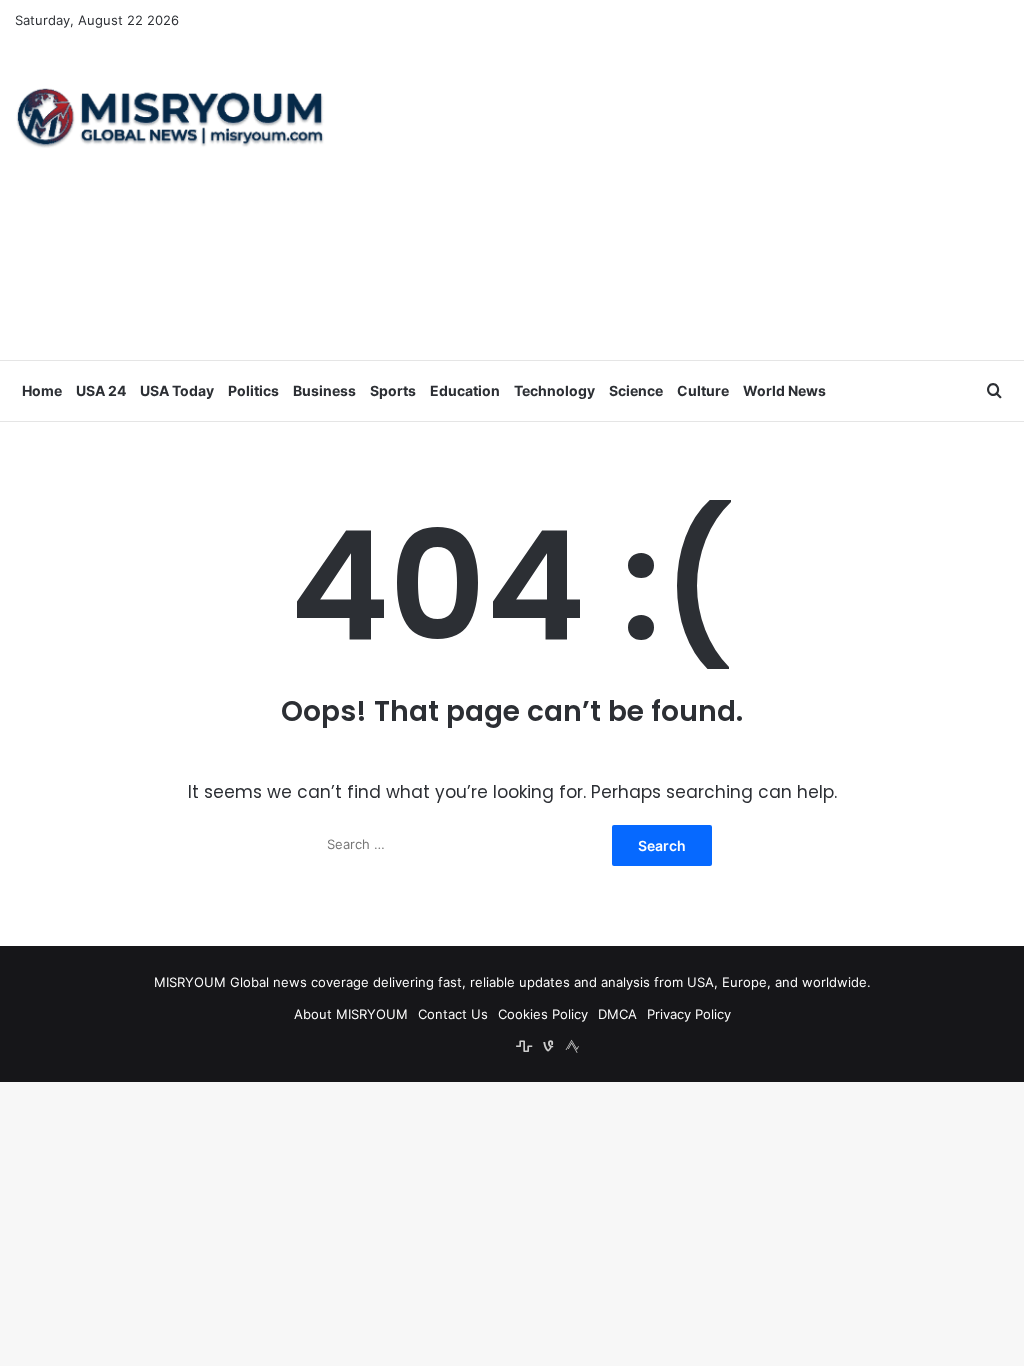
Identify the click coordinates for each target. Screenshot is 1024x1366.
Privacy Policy (689, 1014)
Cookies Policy (543, 1014)
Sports (393, 390)
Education (465, 390)
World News (784, 390)
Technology (554, 390)
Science (636, 390)
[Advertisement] (682, 200)
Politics (253, 390)
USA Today (177, 390)
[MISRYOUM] (170, 116)
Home (42, 390)
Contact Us (453, 1014)
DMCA (617, 1014)
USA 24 (101, 390)
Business (324, 390)
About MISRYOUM (351, 1014)
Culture (703, 390)
